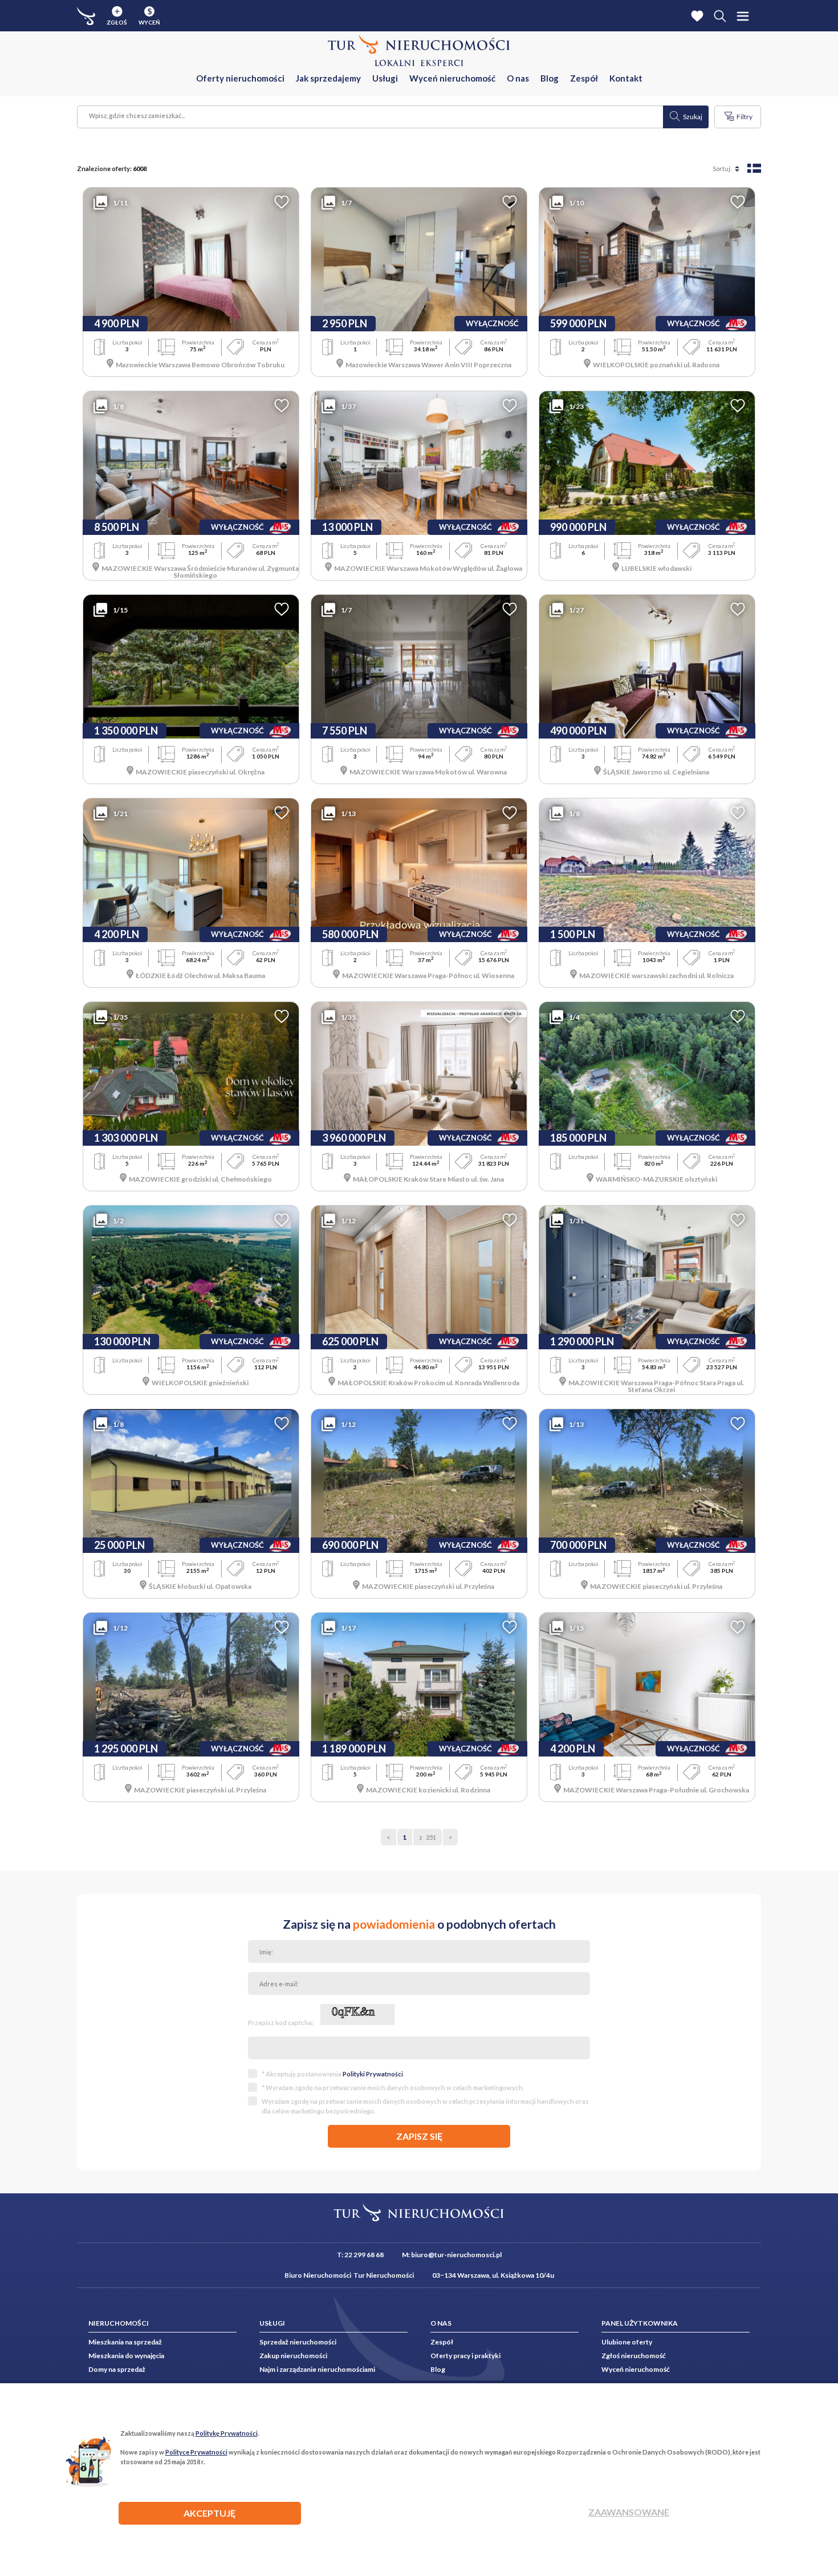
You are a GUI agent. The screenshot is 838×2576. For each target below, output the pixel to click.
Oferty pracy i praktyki (465, 2356)
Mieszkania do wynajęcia (126, 2356)
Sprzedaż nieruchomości (298, 2342)
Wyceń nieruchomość (452, 78)
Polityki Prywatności (373, 2074)
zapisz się (419, 2136)
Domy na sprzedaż (117, 2369)
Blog (550, 78)
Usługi (385, 78)
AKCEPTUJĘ (209, 2513)
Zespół (584, 78)
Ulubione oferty (627, 2342)
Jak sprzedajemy (328, 78)
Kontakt (626, 78)
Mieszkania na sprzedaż (125, 2342)
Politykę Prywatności (227, 2433)
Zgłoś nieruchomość (634, 2356)
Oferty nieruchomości (240, 78)
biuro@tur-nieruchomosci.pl (456, 2255)
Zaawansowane (629, 2512)
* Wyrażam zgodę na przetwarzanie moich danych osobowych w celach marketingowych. (393, 2088)
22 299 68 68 (364, 2255)
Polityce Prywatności (196, 2452)
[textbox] (371, 117)
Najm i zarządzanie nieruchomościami (317, 2369)
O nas (518, 78)
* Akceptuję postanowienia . (333, 2074)
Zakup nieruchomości (293, 2356)
